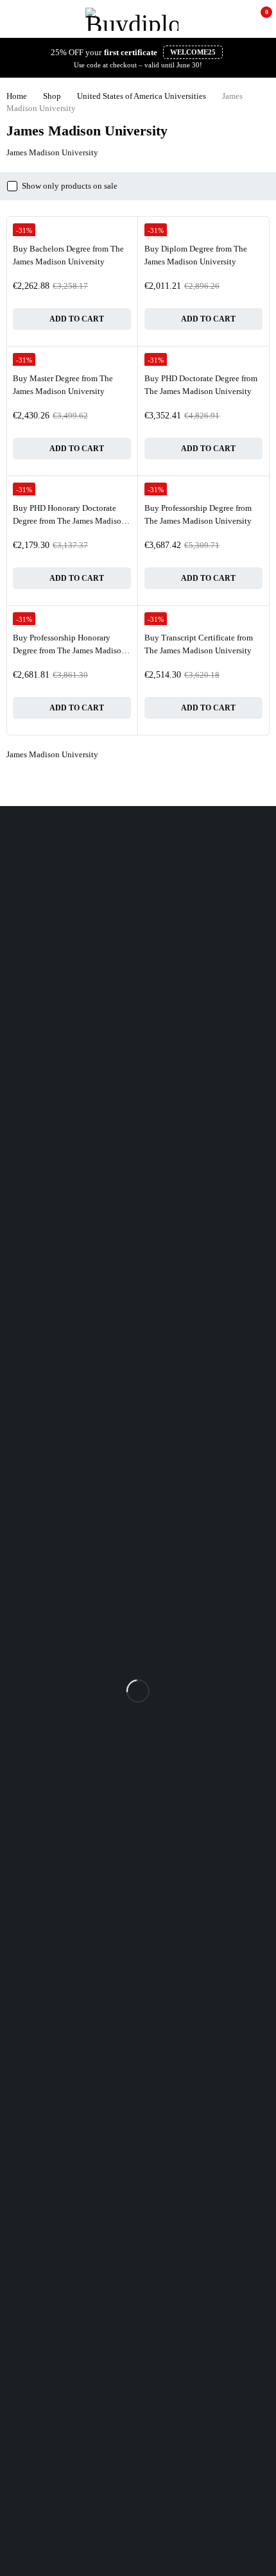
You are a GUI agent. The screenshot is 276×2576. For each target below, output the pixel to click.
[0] (258, 19)
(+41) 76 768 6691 (32, 880)
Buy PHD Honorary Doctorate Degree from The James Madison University (69, 520)
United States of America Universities (142, 96)
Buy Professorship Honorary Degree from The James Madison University (69, 650)
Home (17, 96)
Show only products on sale (70, 186)
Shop (52, 96)
